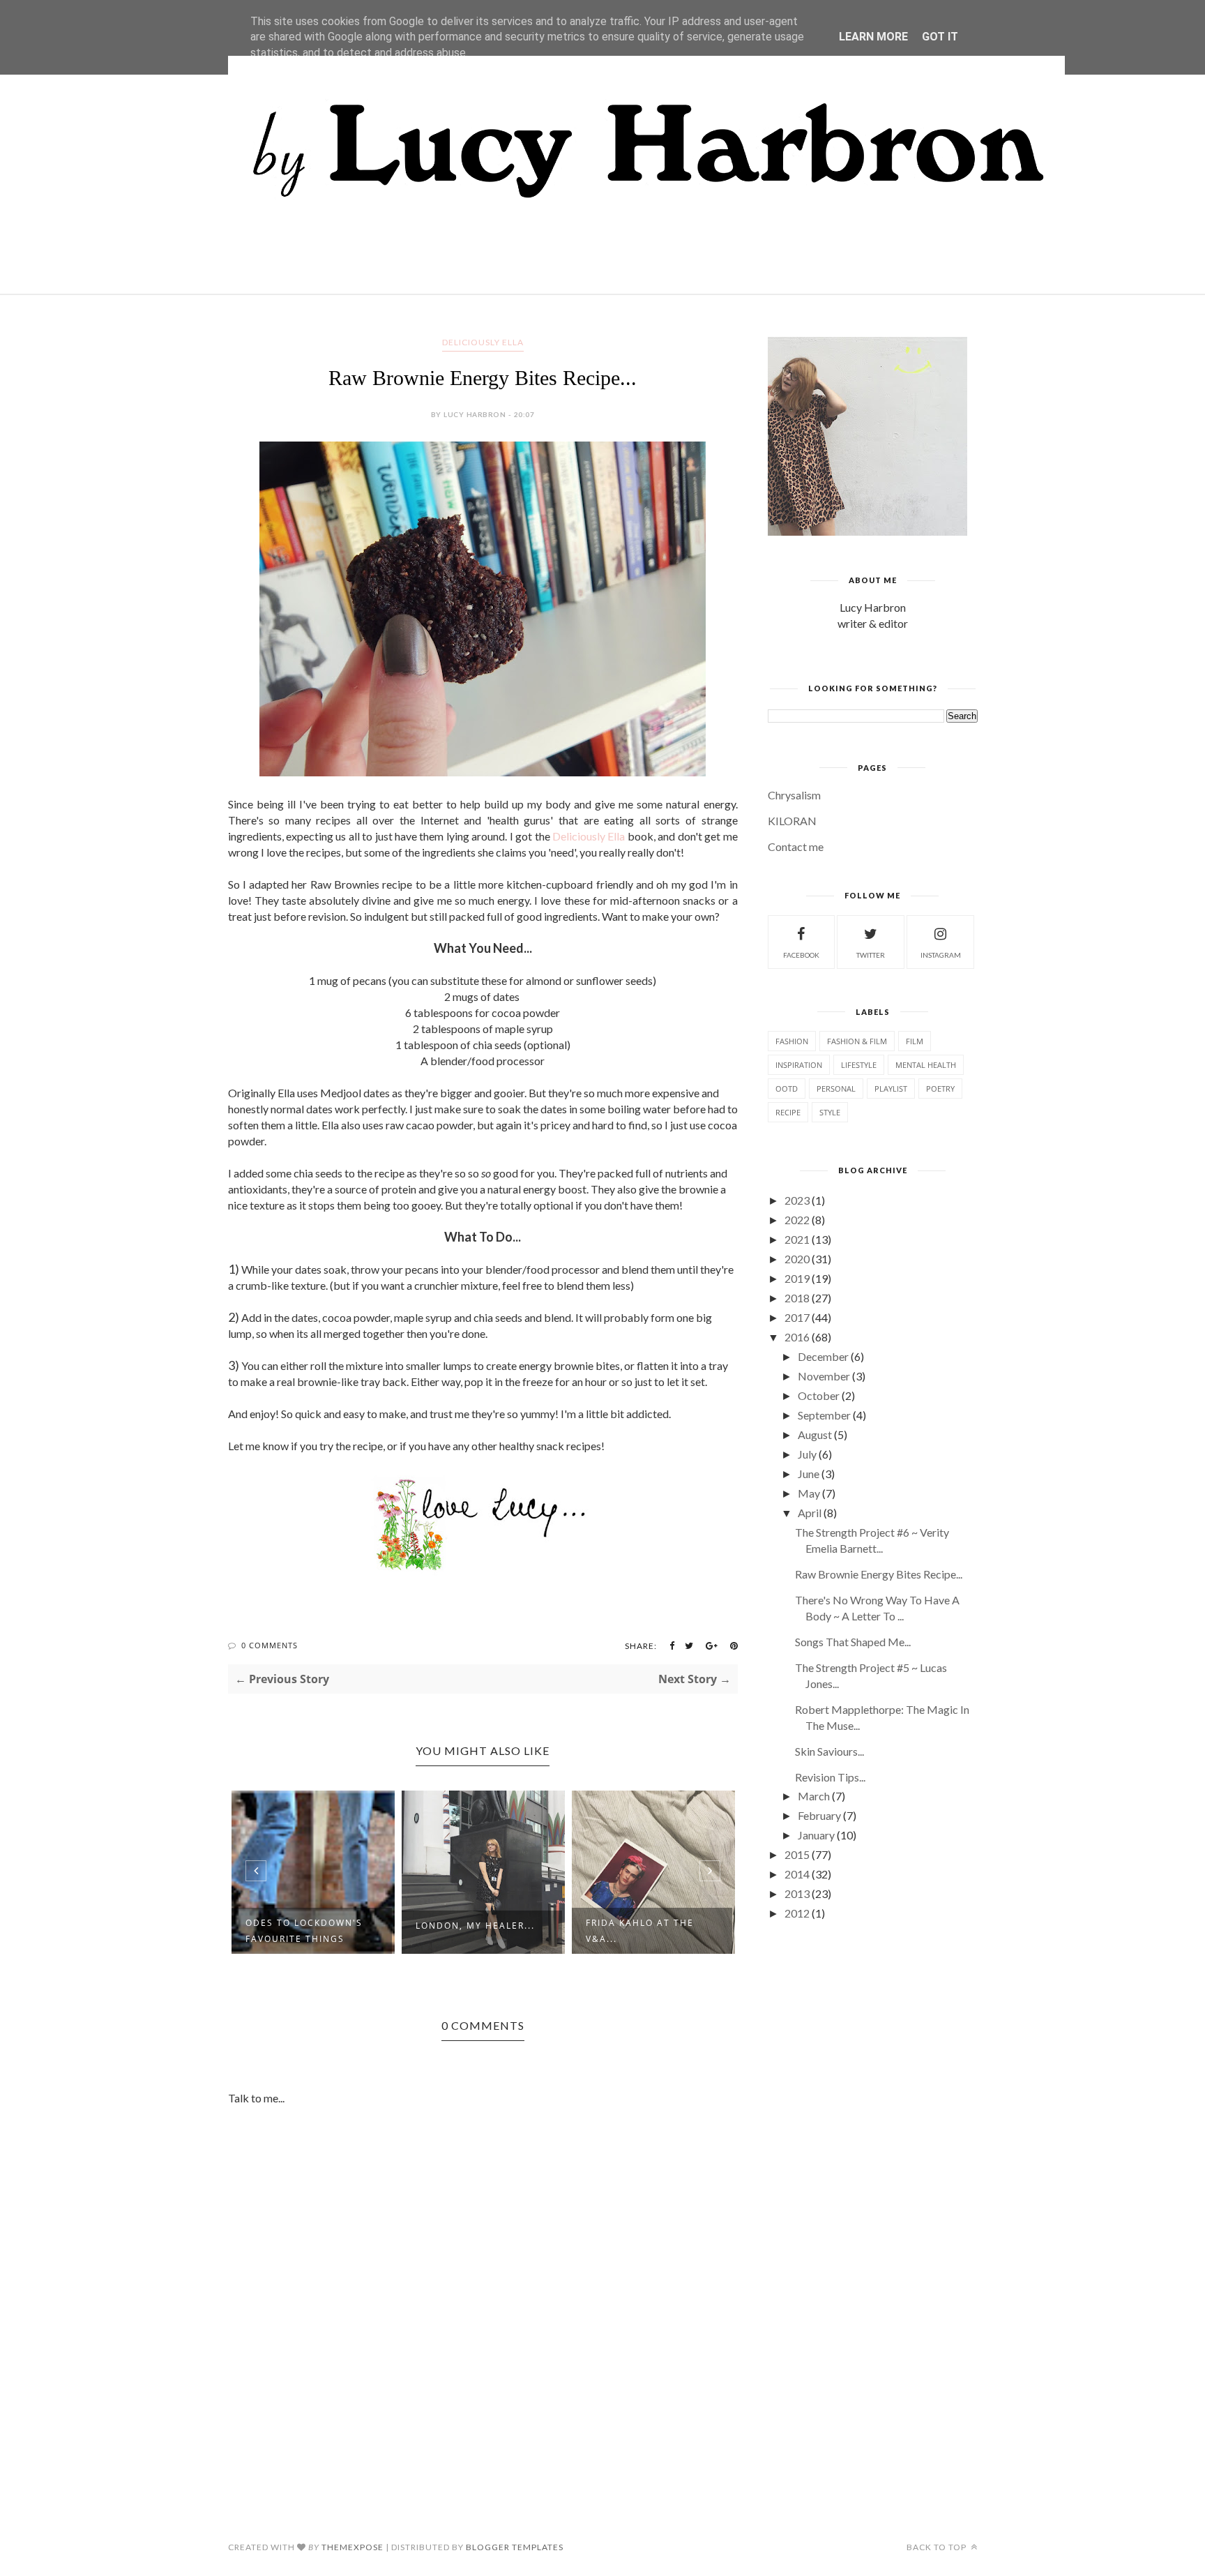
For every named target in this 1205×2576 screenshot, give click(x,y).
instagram (941, 955)
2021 (797, 1239)
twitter (871, 955)
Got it (940, 37)
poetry (940, 1089)
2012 (797, 1913)
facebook (801, 955)
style (830, 1112)
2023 (797, 1200)
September (824, 1415)
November (824, 1376)
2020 (797, 1259)
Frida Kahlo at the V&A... (640, 1931)
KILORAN (792, 821)
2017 (797, 1317)
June (809, 1474)
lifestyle (859, 1065)
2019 (797, 1278)
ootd (787, 1089)
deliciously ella (483, 342)
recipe (788, 1112)
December (823, 1356)
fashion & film (857, 1041)
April (810, 1513)
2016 (797, 1337)
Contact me (796, 846)
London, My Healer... (475, 1926)
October (819, 1395)
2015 (797, 1854)
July (807, 1454)
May (809, 1493)
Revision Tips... (830, 1777)
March (814, 1796)
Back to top (938, 2547)
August (815, 1434)
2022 (797, 1220)
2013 (797, 1893)
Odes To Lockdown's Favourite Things (304, 1931)
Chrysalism (794, 795)
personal (836, 1089)
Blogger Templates (515, 2547)
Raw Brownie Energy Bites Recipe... (879, 1574)
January (816, 1835)
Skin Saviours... (829, 1751)
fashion (792, 1041)
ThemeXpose (353, 2547)
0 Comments (270, 1645)
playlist (891, 1089)
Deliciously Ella (589, 836)
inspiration (799, 1065)
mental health (926, 1065)
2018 (797, 1298)
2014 (797, 1874)
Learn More (873, 37)
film (915, 1041)
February (819, 1815)
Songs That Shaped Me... (853, 1642)
